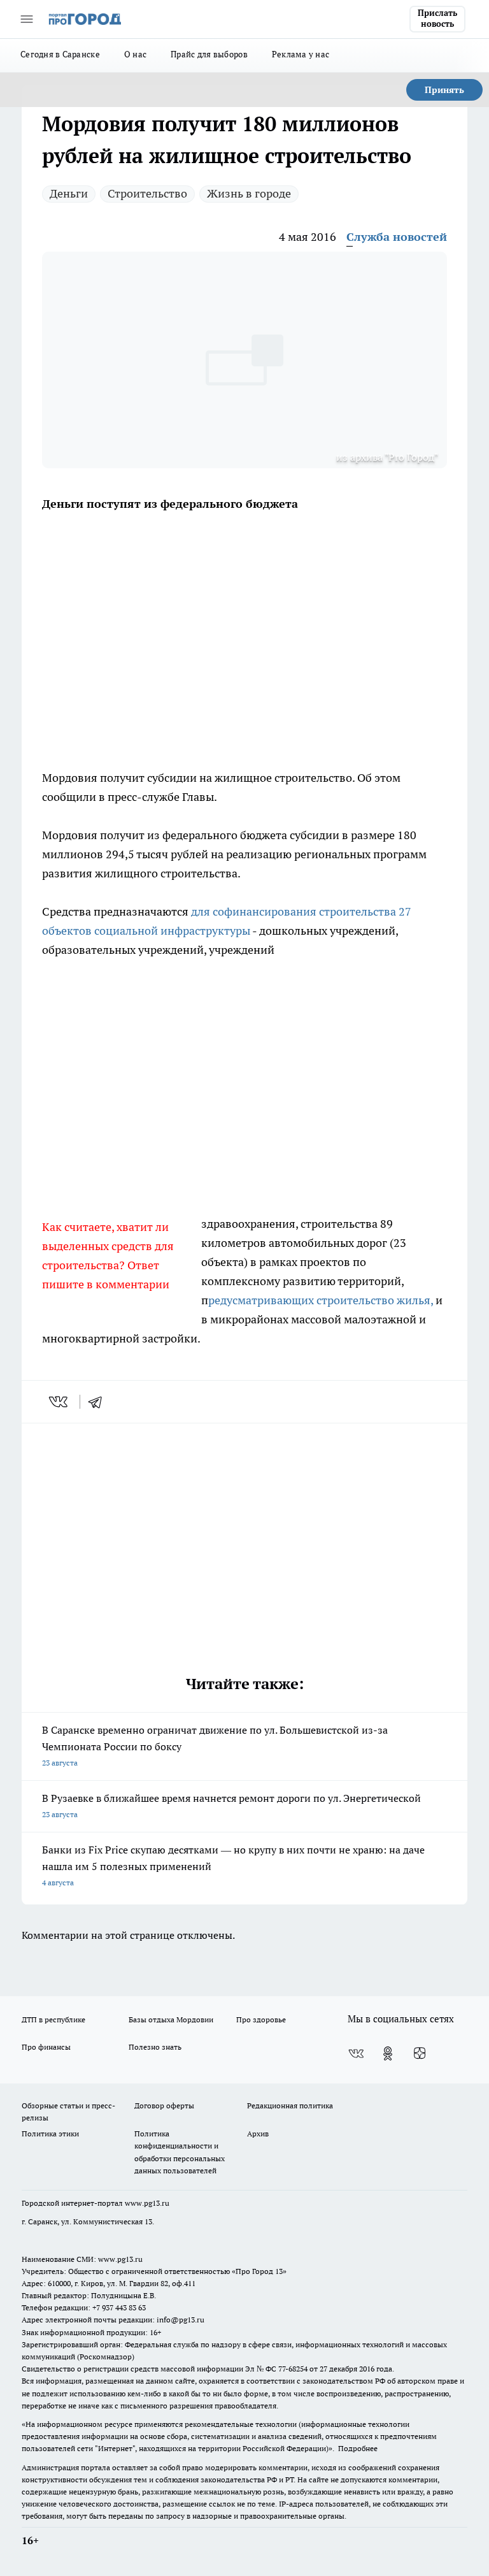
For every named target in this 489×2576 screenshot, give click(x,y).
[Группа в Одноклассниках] (388, 2054)
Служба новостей (397, 237)
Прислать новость (437, 18)
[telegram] (99, 1402)
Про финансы (46, 2047)
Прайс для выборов (209, 54)
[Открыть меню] (27, 19)
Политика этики (50, 2133)
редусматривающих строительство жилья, (322, 1300)
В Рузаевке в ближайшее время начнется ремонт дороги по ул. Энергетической (231, 1805)
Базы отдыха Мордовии (171, 2019)
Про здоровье (261, 2019)
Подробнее (358, 2448)
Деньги (69, 193)
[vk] (60, 1402)
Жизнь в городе (249, 193)
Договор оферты (164, 2105)
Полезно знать (155, 2047)
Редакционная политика (290, 2105)
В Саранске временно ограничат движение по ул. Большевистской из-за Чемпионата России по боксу (215, 1745)
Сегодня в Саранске (60, 54)
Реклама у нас (301, 54)
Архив (258, 2133)
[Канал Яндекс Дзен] (420, 2054)
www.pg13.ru (147, 2203)
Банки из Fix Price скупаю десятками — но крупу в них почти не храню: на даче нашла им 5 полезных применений (233, 1865)
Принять (444, 90)
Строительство (147, 193)
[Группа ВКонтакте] (356, 2054)
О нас (135, 54)
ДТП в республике (53, 2019)
